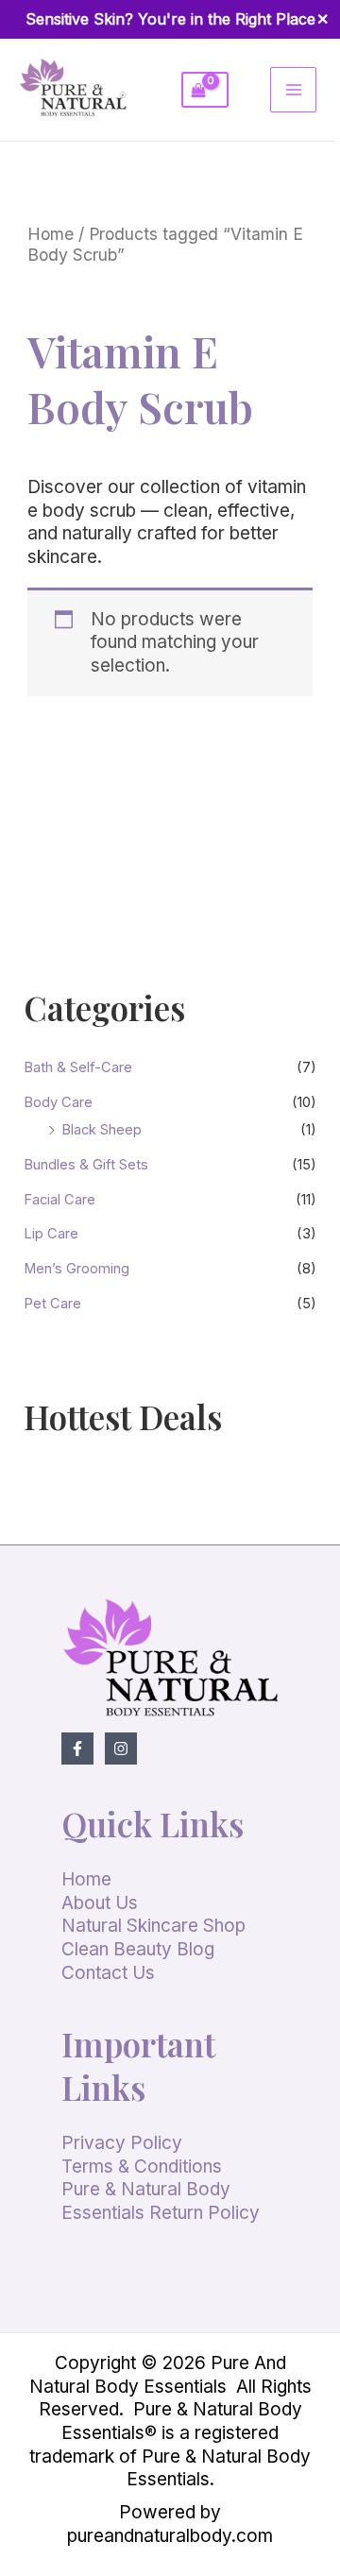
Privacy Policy (122, 2143)
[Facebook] (77, 1749)
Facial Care (59, 1200)
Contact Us (108, 1973)
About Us (100, 1903)
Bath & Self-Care (78, 1067)
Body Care (58, 1102)
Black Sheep (102, 1130)
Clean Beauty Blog (138, 1949)
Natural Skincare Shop (153, 1926)
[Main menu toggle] (293, 90)
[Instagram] (121, 1749)
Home (51, 234)
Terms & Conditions (142, 2167)
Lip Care (51, 1234)
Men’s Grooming (76, 1269)
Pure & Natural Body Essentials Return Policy (161, 2201)
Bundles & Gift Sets (86, 1165)
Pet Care (52, 1304)
